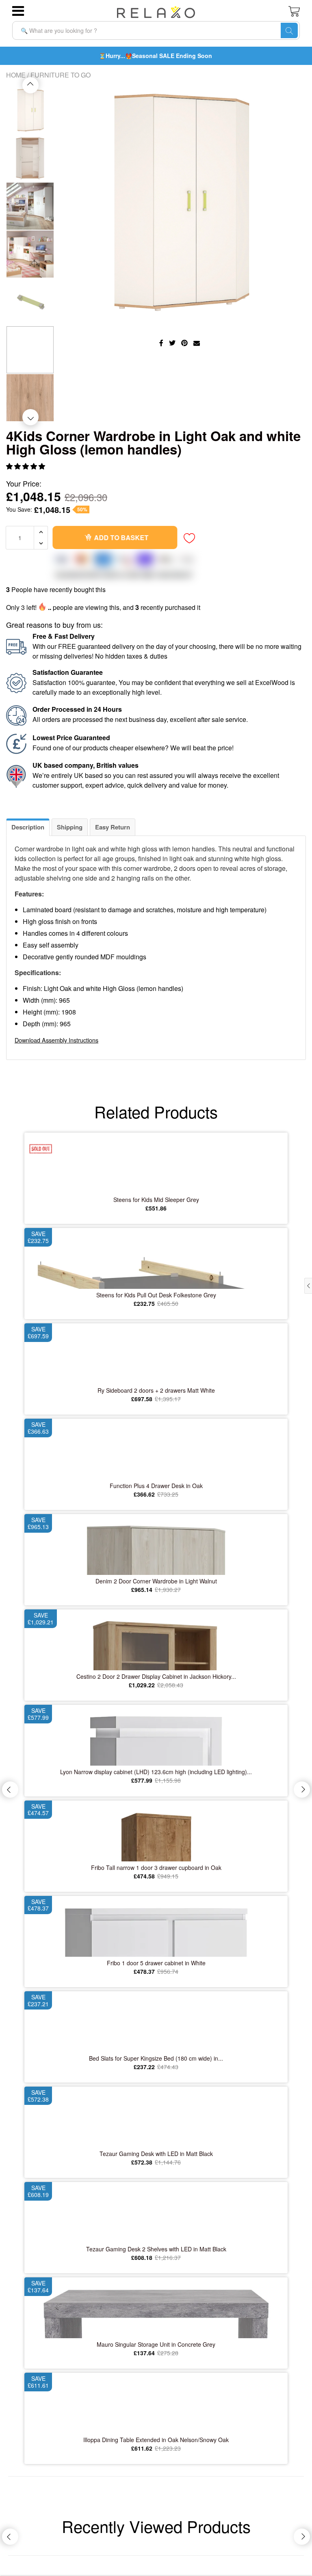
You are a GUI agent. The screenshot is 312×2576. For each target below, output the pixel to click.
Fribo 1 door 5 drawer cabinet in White (156, 1963)
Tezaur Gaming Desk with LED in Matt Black (156, 2154)
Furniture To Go (61, 75)
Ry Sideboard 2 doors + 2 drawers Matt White (156, 1390)
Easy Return (113, 827)
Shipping (70, 827)
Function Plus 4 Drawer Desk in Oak (156, 1486)
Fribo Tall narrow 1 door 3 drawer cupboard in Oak (156, 1867)
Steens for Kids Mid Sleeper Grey (156, 1200)
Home (16, 75)
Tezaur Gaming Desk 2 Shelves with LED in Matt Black (156, 2249)
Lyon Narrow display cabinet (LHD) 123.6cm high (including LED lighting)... (156, 1772)
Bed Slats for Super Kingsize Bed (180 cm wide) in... (156, 2058)
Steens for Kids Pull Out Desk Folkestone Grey (156, 1295)
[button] (26, 466)
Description (28, 827)
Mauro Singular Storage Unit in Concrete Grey (156, 2344)
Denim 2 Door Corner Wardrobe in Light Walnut (156, 1581)
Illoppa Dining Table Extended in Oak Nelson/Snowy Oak (156, 2440)
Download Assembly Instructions (56, 1040)
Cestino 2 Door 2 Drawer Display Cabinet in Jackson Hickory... (156, 1676)
